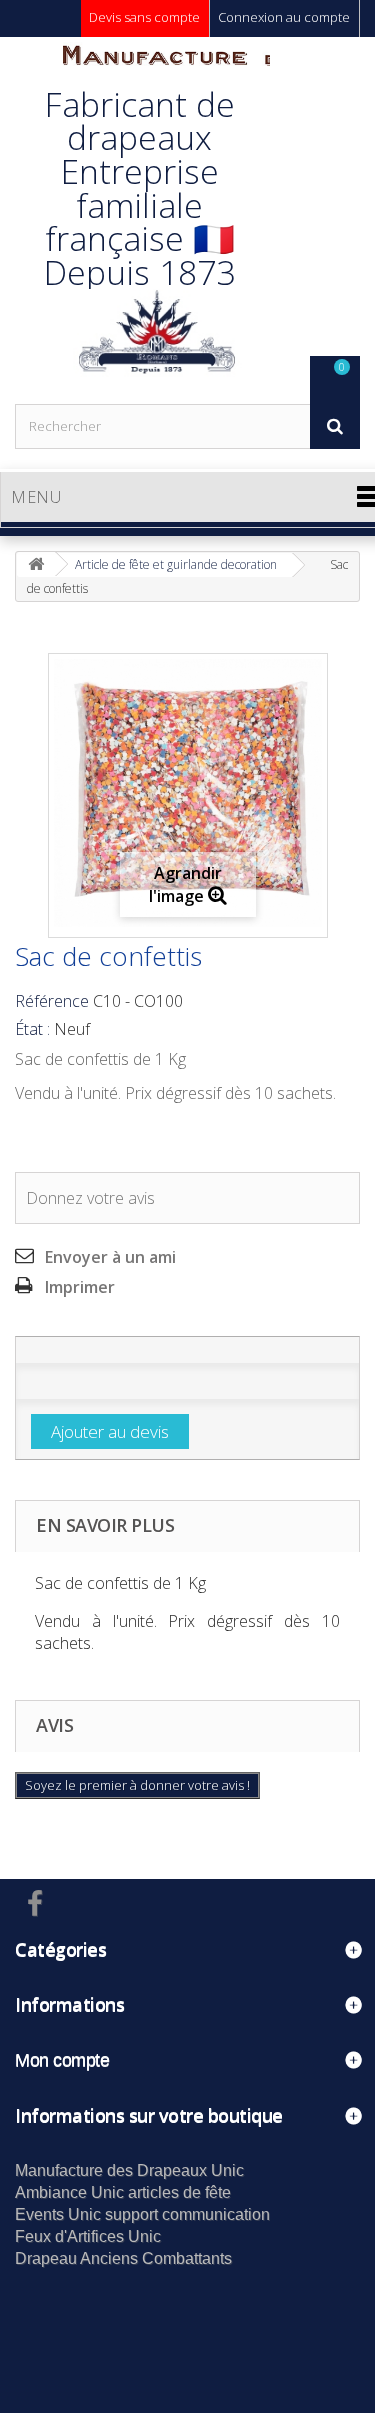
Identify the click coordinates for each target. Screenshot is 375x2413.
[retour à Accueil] (36, 564)
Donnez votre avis (90, 1198)
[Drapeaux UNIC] (155, 220)
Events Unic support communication (142, 2214)
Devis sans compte (144, 17)
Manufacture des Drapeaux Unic (129, 2170)
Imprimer (80, 1287)
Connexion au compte (284, 17)
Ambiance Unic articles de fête (123, 2192)
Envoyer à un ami (110, 1257)
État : (32, 1029)
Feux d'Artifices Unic (88, 2236)
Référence (52, 1001)
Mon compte (62, 2060)
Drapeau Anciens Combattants (123, 2258)
